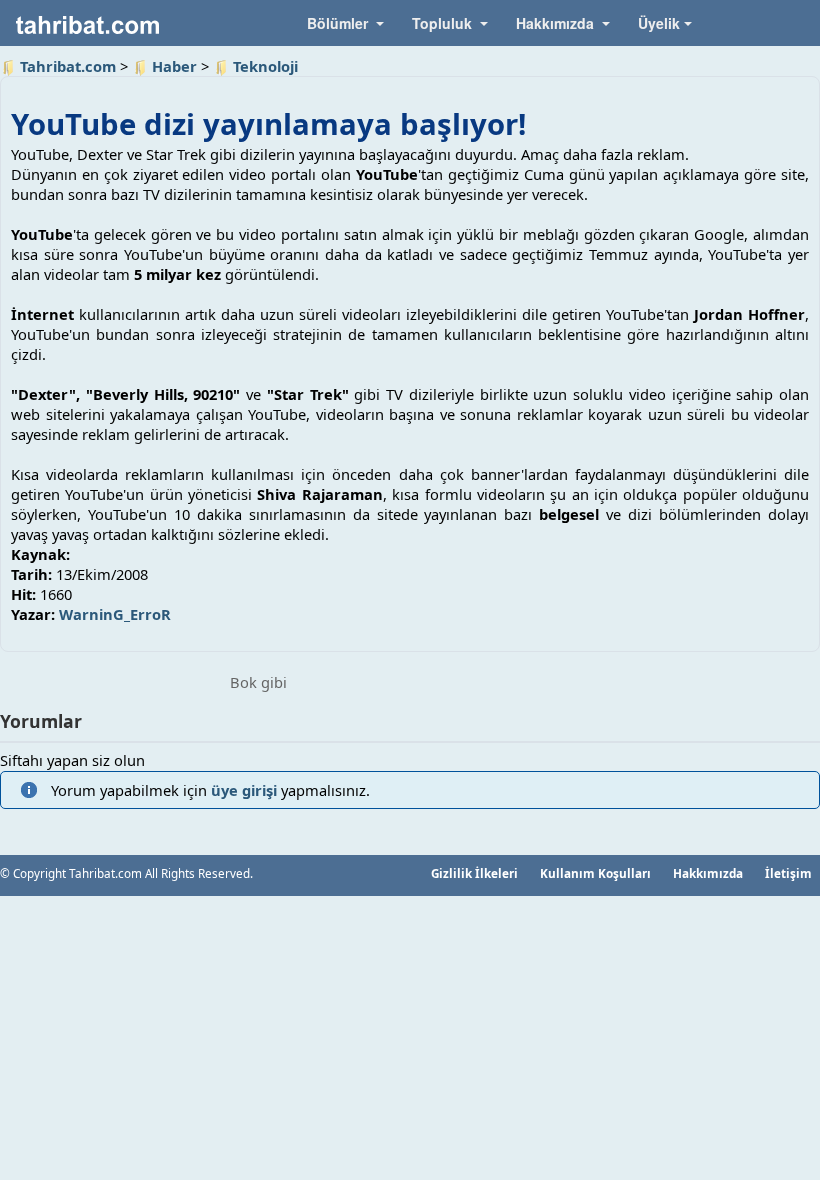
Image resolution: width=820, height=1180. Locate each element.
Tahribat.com (68, 66)
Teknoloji (265, 66)
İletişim (788, 873)
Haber (174, 66)
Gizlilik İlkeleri (474, 873)
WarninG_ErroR (115, 614)
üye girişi (244, 790)
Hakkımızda (708, 873)
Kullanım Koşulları (595, 873)
